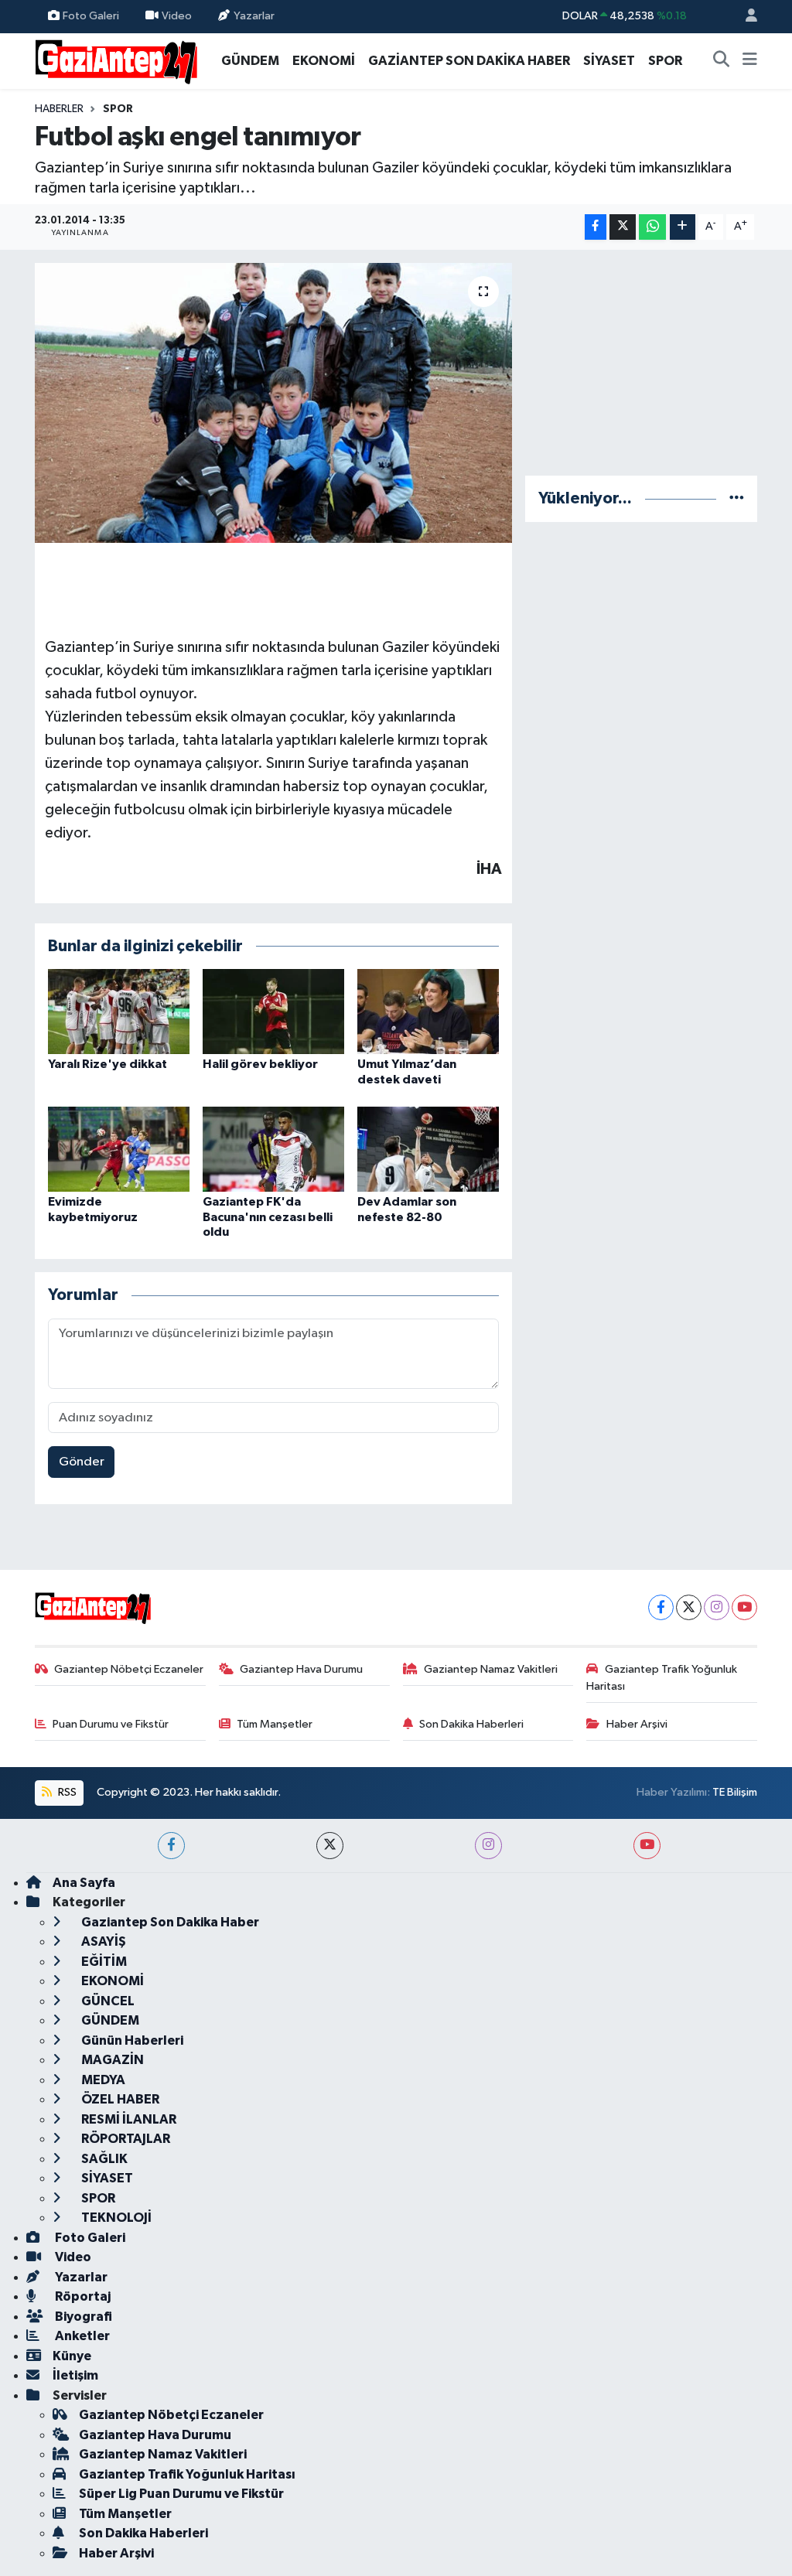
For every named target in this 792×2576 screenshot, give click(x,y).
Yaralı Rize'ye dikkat (108, 1064)
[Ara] (722, 61)
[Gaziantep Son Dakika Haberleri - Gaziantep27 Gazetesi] (116, 60)
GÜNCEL (107, 2001)
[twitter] (330, 1846)
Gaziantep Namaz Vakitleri (491, 1669)
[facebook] (171, 1846)
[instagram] (488, 1846)
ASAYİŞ (102, 1941)
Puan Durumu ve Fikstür (111, 1724)
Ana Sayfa (84, 1883)
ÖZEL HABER (119, 2099)
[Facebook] (661, 1607)
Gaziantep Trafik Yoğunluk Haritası (662, 1678)
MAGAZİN (111, 2060)
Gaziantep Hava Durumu (301, 1669)
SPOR (665, 61)
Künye (72, 2356)
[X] (689, 1607)
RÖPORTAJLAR (125, 2139)
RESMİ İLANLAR (128, 2119)
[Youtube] (744, 1607)
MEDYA (102, 2080)
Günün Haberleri (131, 2040)
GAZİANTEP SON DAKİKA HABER (469, 61)
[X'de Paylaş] (623, 227)
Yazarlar (254, 16)
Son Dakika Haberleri (471, 1724)
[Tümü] (737, 498)
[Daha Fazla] (683, 227)
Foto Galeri (91, 16)
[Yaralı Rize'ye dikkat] (119, 1011)
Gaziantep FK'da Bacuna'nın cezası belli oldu (268, 1216)
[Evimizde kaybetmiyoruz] (119, 1149)
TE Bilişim (735, 1792)
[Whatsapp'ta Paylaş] (652, 227)
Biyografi (82, 2317)
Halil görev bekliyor (260, 1064)
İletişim (75, 2375)
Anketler (81, 2336)
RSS (66, 1792)
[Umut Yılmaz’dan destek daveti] (428, 1011)
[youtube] (647, 1846)
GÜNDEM (250, 61)
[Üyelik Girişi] (745, 17)
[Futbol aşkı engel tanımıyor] (273, 403)
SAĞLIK (103, 2159)
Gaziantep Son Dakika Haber (169, 1922)
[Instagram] (717, 1607)
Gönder (82, 1462)
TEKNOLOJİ (115, 2218)
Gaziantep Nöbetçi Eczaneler (129, 1669)
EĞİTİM (103, 1962)
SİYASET (609, 61)
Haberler (59, 109)
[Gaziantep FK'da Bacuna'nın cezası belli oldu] (273, 1149)
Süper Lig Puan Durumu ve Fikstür (181, 2494)
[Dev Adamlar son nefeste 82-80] (428, 1149)
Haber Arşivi (637, 1724)
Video (177, 16)
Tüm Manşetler (275, 1724)
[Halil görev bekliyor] (273, 1011)
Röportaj (82, 2296)
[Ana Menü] (750, 61)
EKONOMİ (324, 61)
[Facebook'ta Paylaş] (596, 227)
